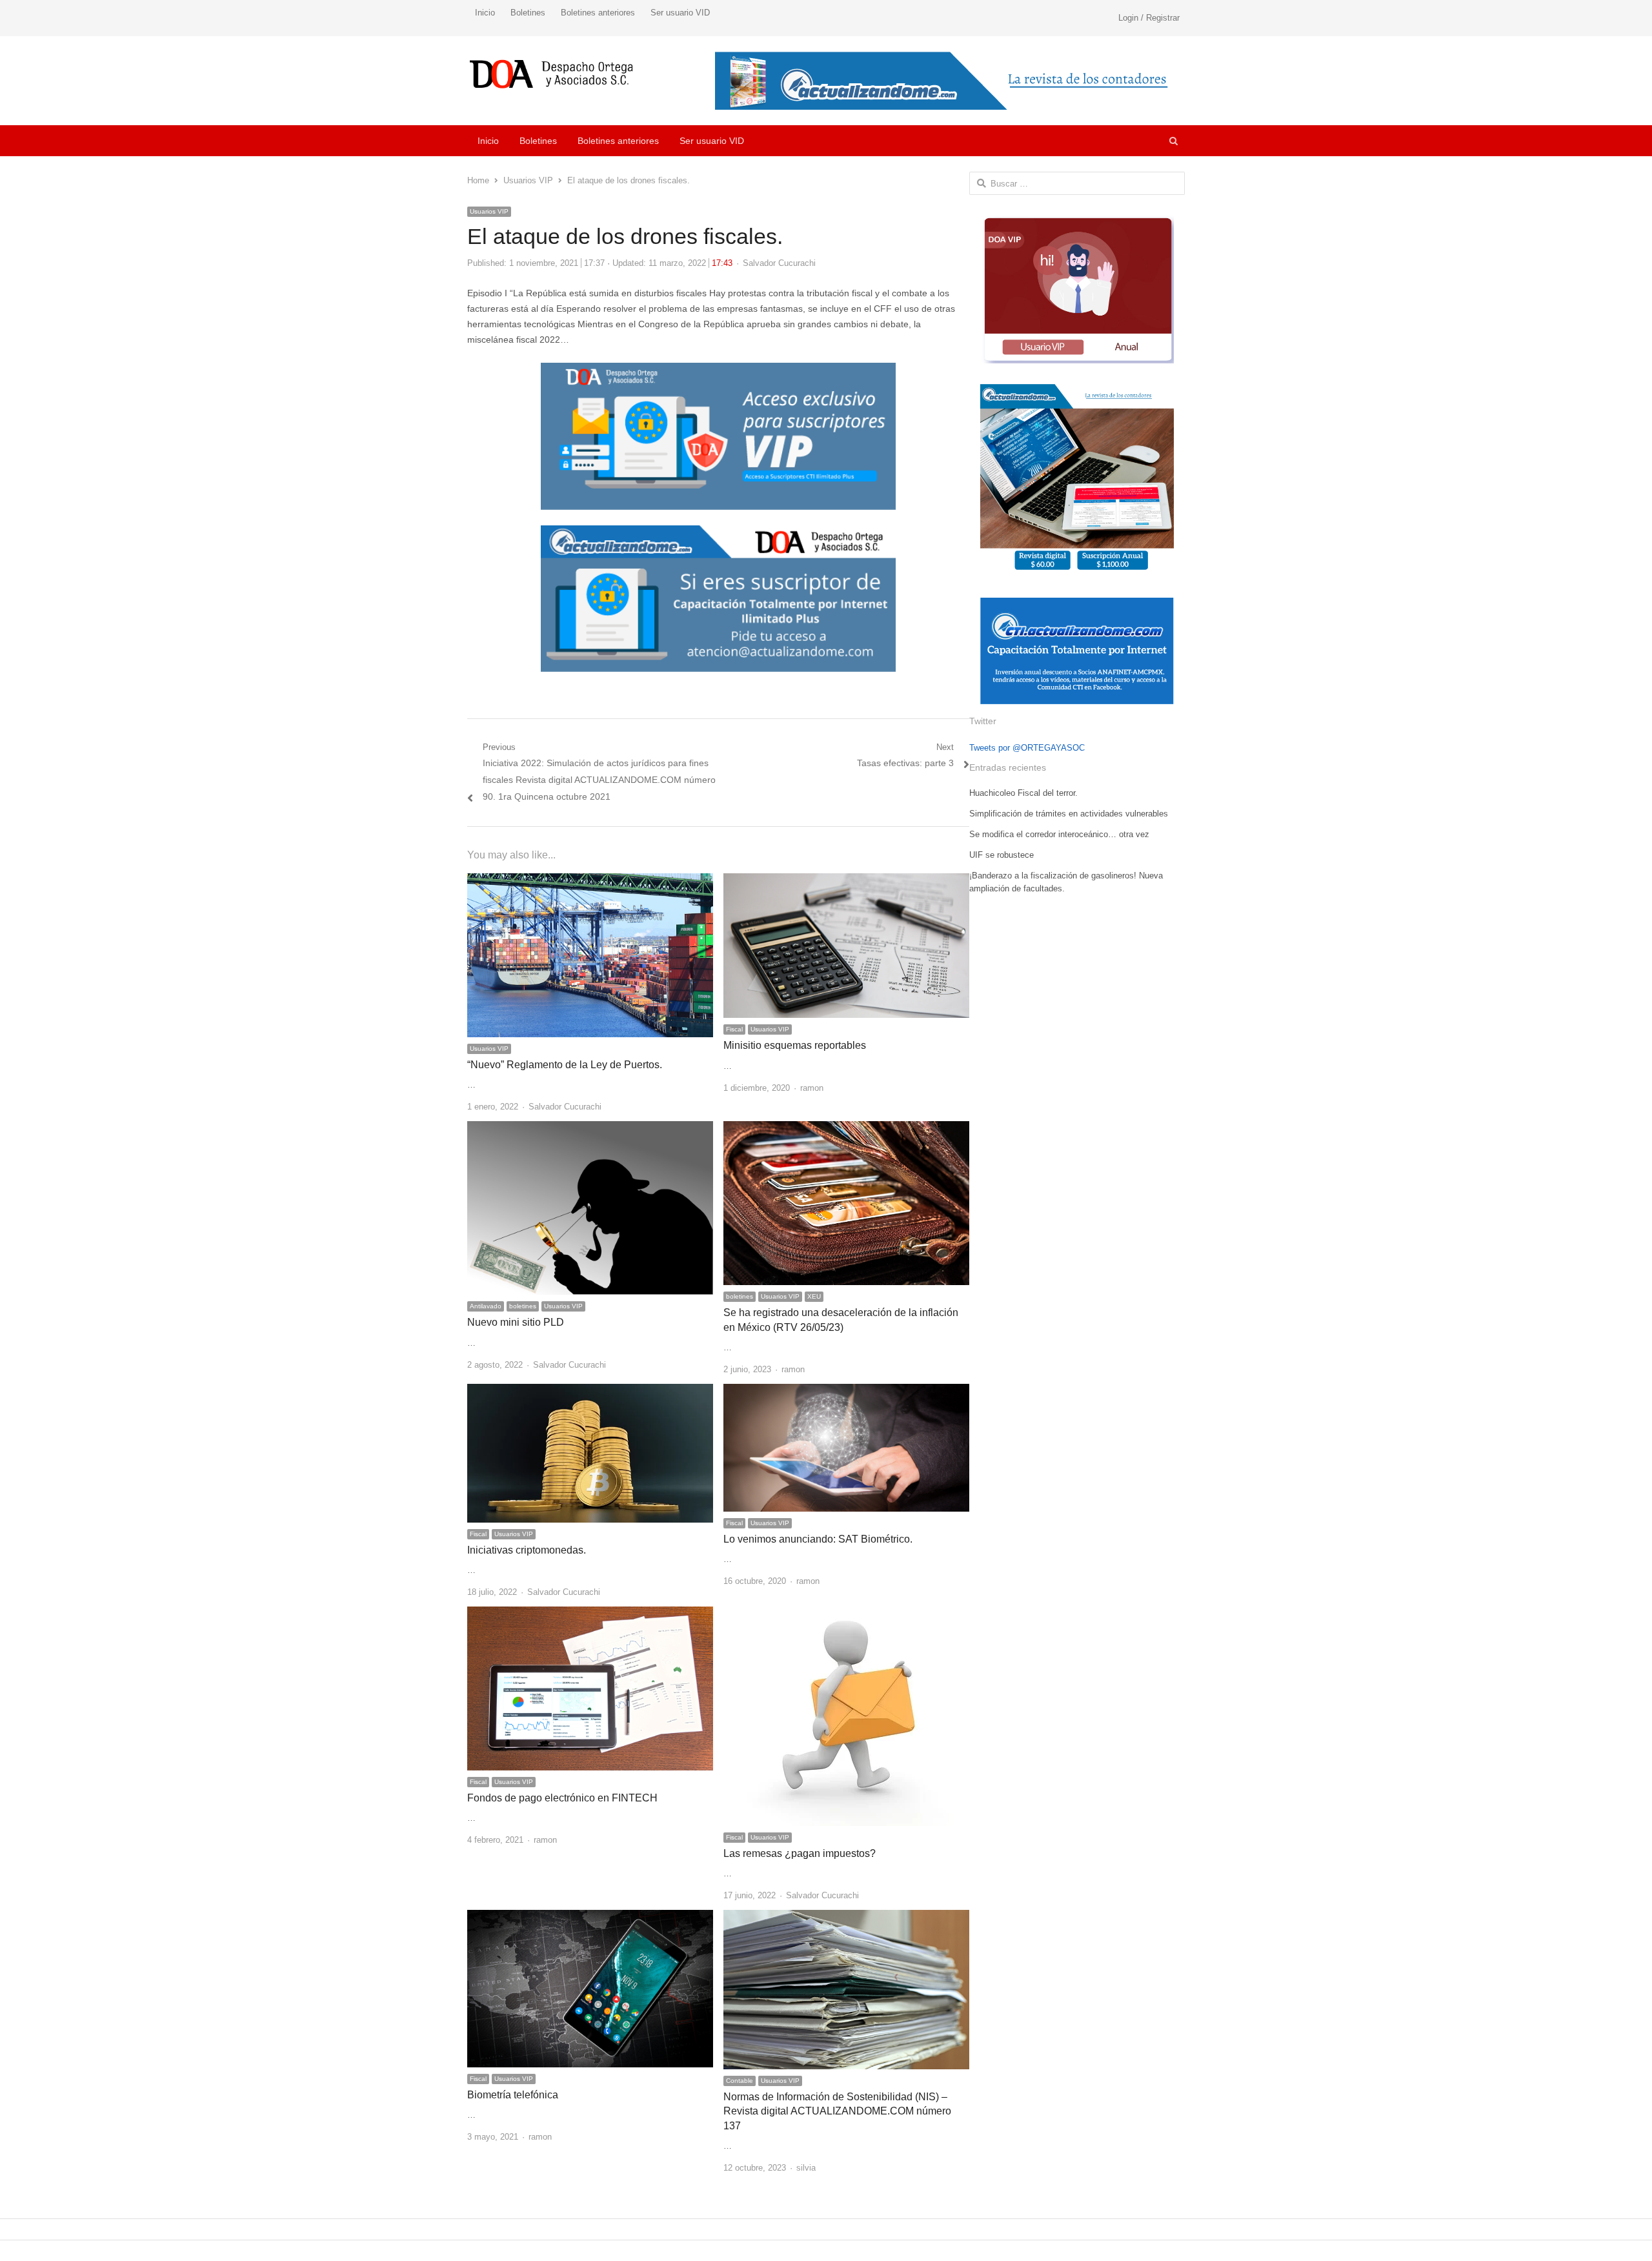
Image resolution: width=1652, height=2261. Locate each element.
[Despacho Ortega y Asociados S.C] (551, 74)
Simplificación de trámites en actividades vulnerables (1069, 814)
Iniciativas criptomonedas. (527, 1550)
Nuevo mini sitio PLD (516, 1322)
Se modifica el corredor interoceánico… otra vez (1059, 834)
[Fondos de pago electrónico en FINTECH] (590, 1614)
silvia (806, 2168)
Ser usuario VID (680, 13)
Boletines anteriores (598, 13)
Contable (740, 2081)
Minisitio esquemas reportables (795, 1045)
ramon (812, 1088)
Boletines (528, 13)
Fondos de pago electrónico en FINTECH (562, 1798)
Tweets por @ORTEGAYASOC (1027, 748)
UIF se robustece (1002, 855)
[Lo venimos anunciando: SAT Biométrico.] (846, 1391)
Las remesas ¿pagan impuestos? (800, 1853)
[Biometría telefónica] (590, 1917)
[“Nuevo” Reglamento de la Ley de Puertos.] (590, 881)
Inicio (485, 13)
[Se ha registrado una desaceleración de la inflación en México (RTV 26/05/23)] (846, 1129)
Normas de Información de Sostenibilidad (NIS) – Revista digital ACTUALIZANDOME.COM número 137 (837, 2111)
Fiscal (734, 1029)
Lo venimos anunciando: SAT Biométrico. (818, 1539)
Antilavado (486, 1306)
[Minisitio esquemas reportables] (846, 881)
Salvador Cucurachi (779, 263)
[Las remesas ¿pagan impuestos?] (847, 1614)
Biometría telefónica (513, 2095)
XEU (814, 1296)
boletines (523, 1306)
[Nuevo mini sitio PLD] (590, 1129)
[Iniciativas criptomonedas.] (590, 1391)
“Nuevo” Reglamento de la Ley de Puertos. (565, 1065)
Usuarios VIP (489, 211)
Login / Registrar (1149, 18)
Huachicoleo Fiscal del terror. (1023, 793)
